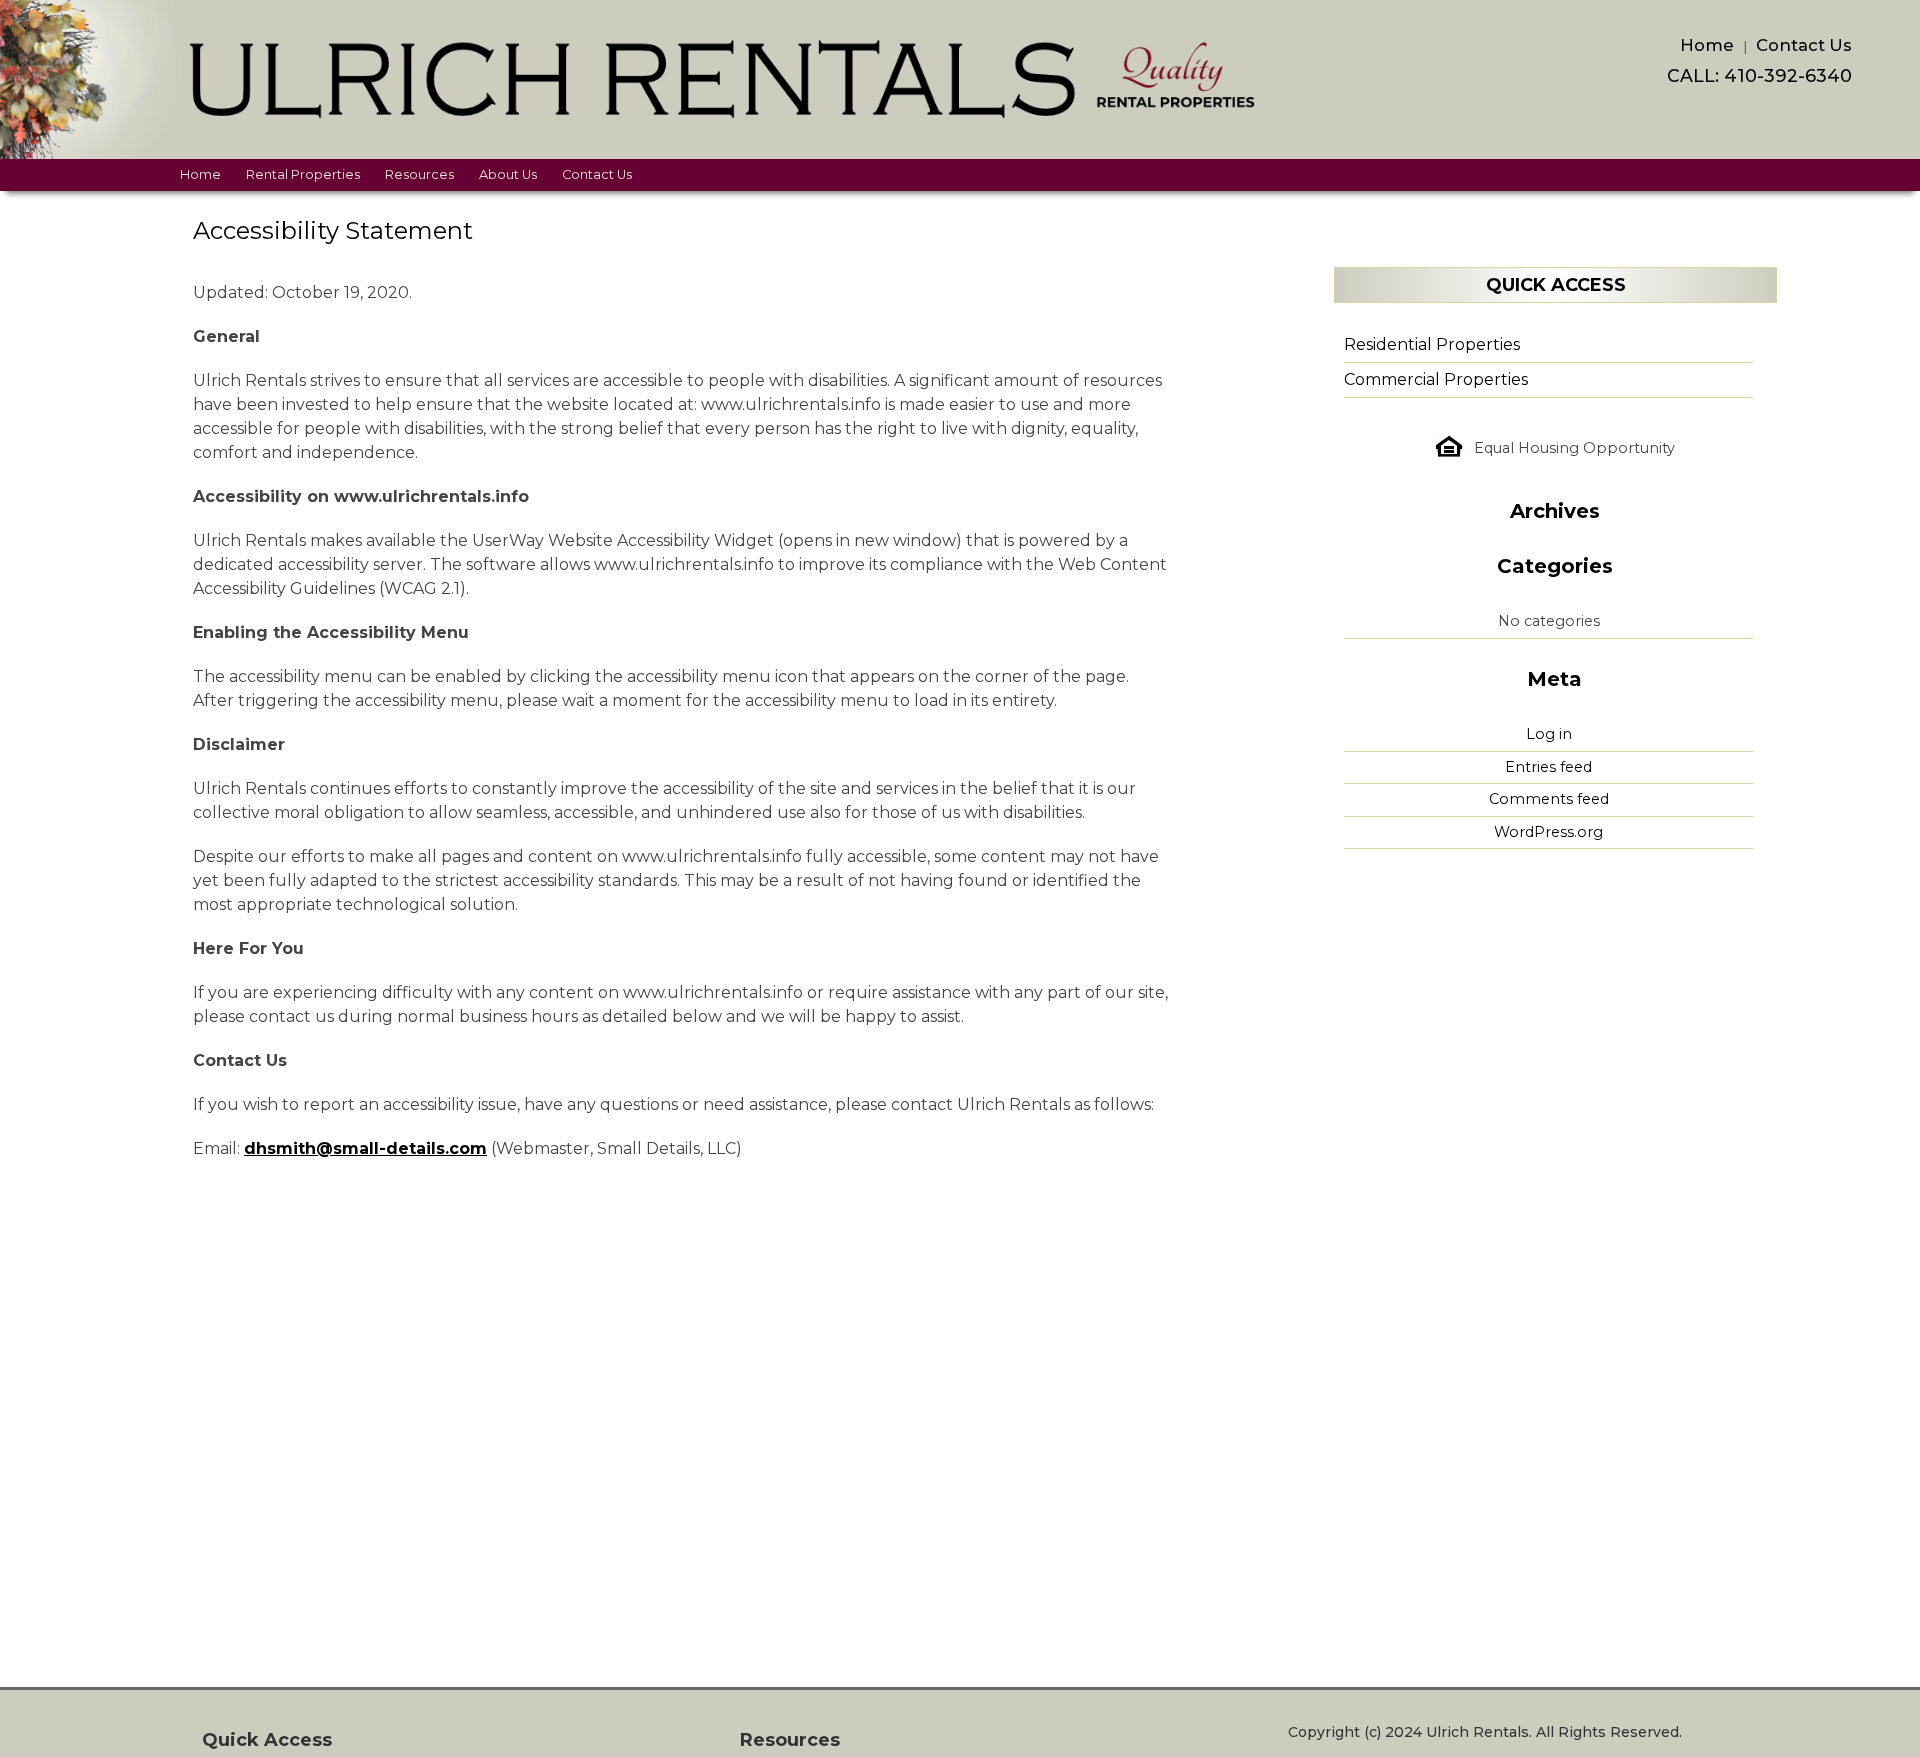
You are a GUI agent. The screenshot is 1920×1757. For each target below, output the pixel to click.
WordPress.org (1548, 832)
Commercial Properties (1436, 379)
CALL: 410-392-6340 (1759, 75)
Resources (419, 174)
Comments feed (1549, 799)
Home (1707, 45)
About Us (508, 174)
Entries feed (1548, 767)
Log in (1549, 734)
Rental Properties (303, 174)
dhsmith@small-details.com (365, 1148)
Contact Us (1804, 45)
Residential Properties (1432, 344)
